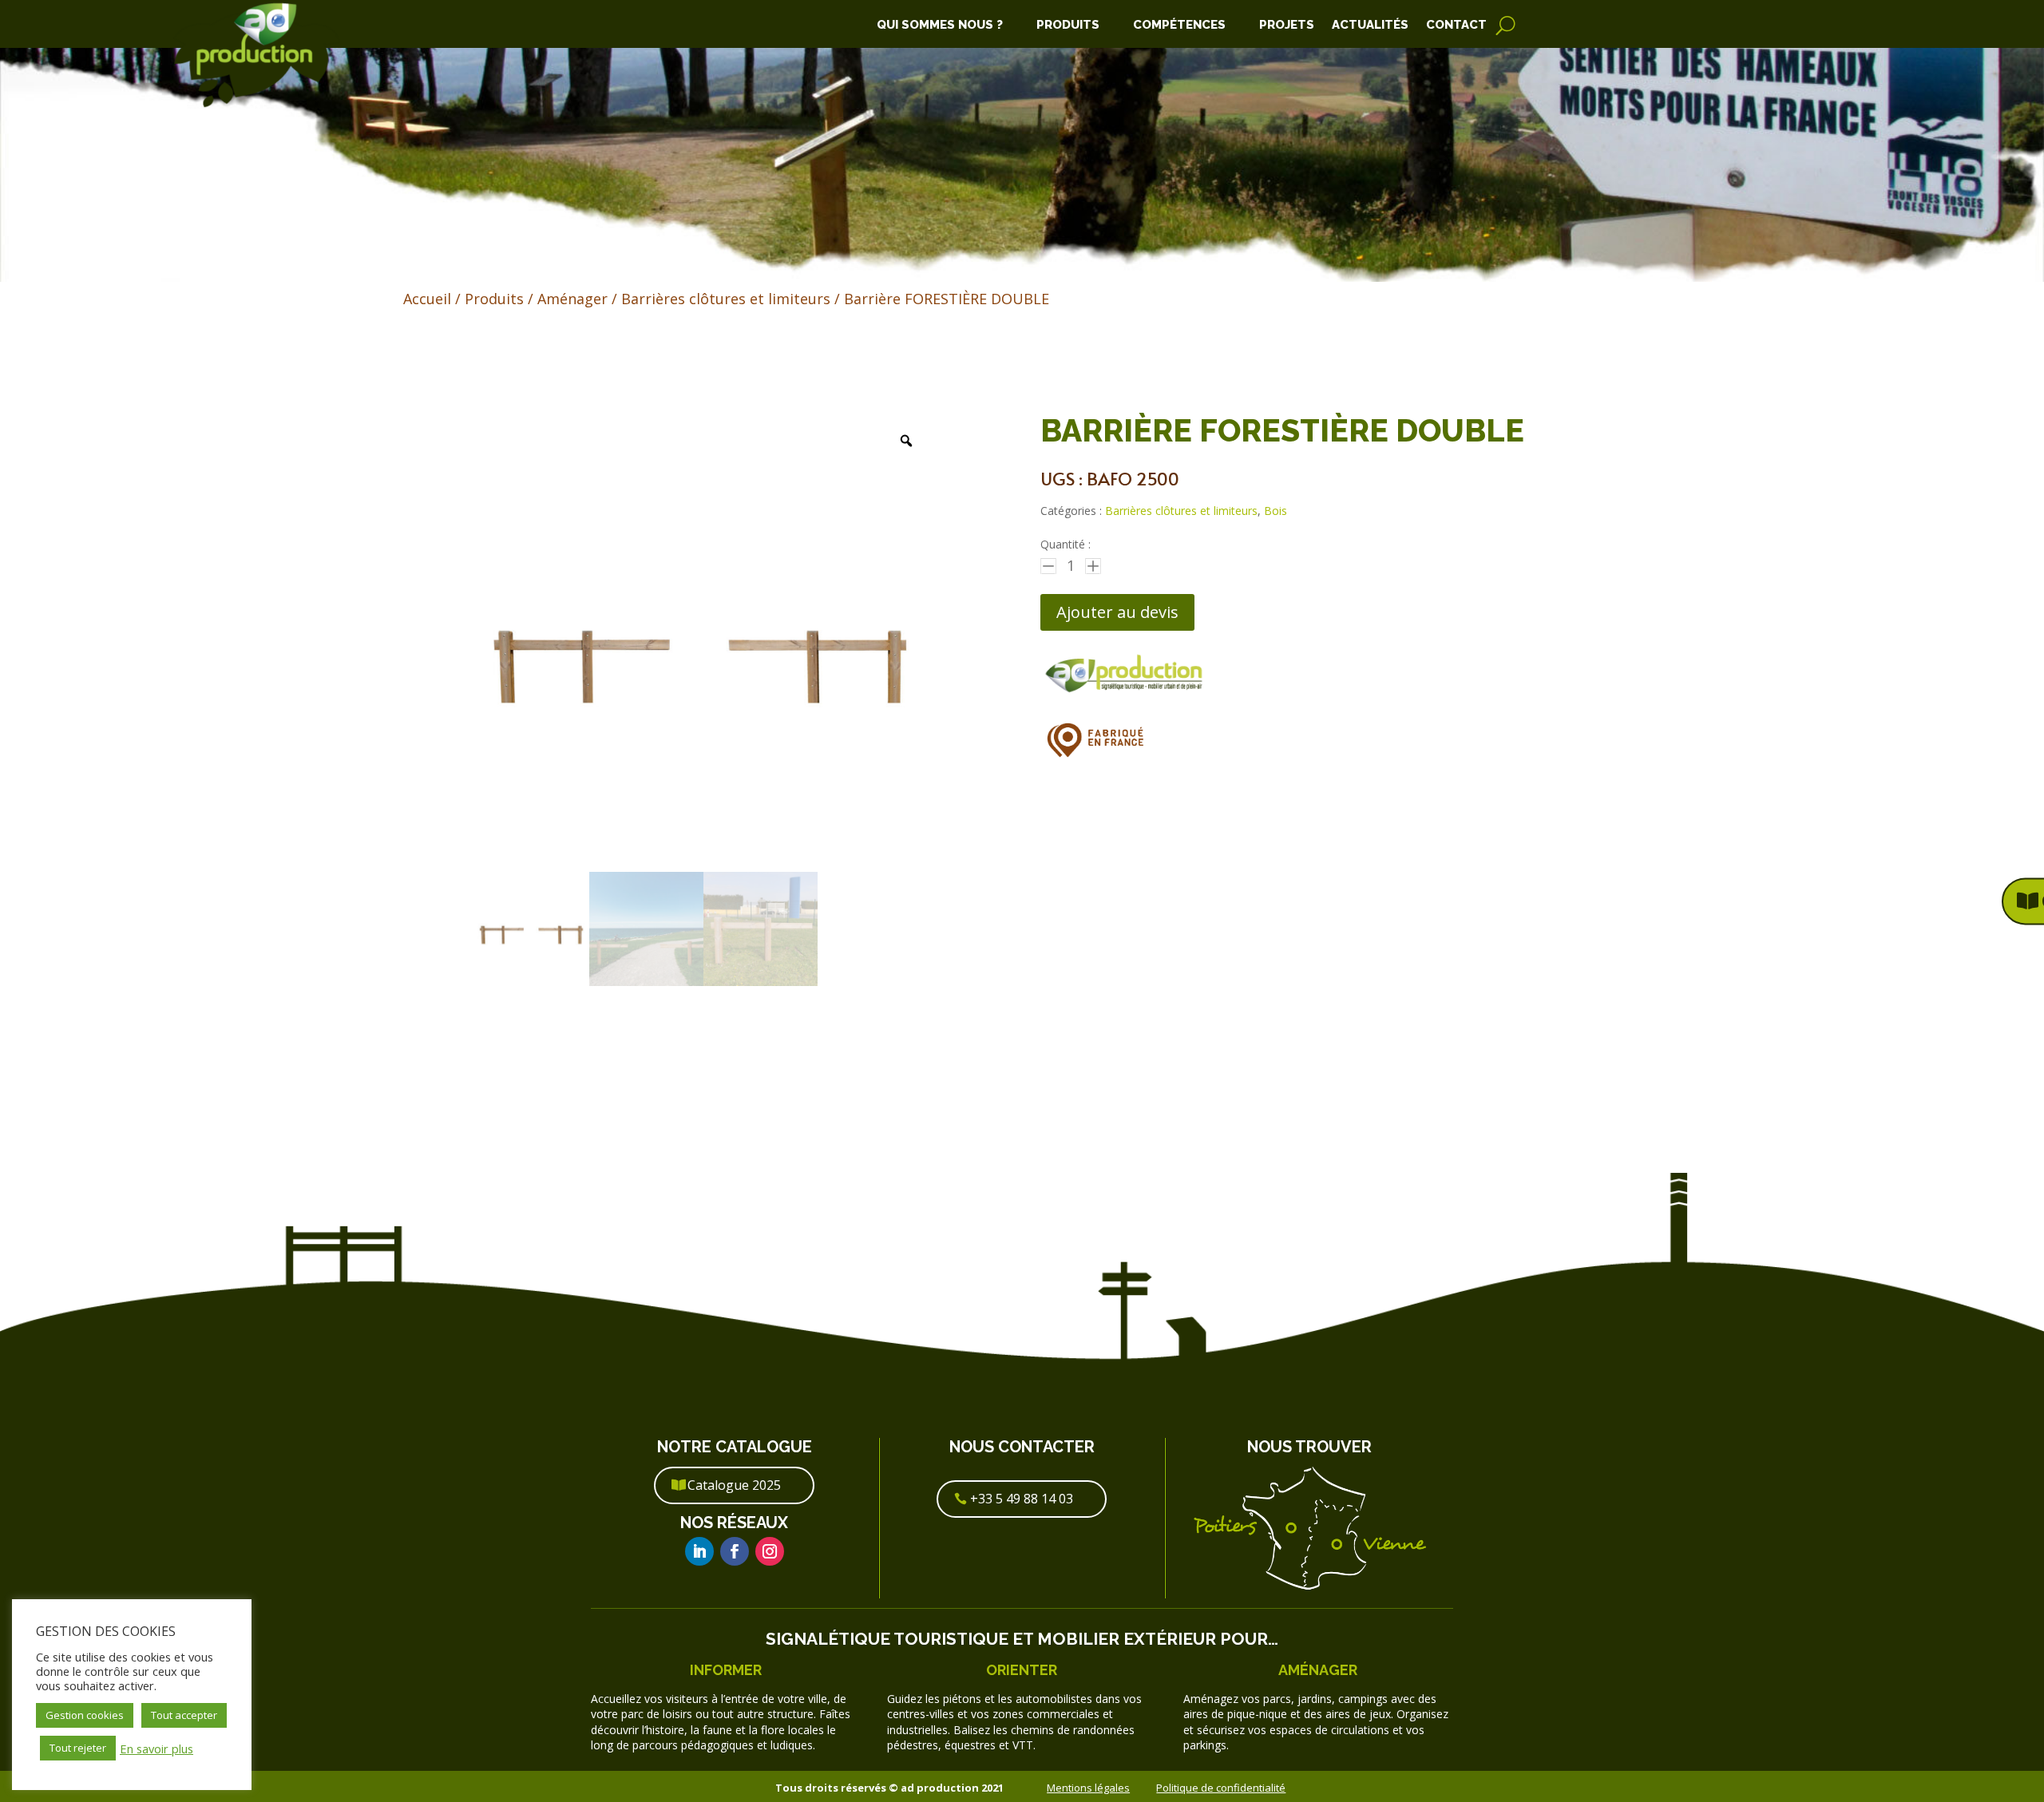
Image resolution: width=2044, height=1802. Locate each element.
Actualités (1370, 26)
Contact (1456, 26)
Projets (1287, 26)
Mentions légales (1088, 1788)
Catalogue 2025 (734, 1485)
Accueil (427, 299)
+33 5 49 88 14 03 (1022, 1499)
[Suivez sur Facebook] (735, 1551)
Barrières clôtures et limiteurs (726, 299)
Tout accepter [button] (184, 1715)
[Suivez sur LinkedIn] (699, 1551)
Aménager (572, 299)
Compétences (1179, 26)
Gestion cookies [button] (85, 1715)
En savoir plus (156, 1749)
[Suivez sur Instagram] (770, 1551)
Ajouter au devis (1117, 612)
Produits (1068, 26)
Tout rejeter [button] (78, 1748)
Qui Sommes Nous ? (940, 26)
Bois (1276, 511)
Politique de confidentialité (1221, 1788)
